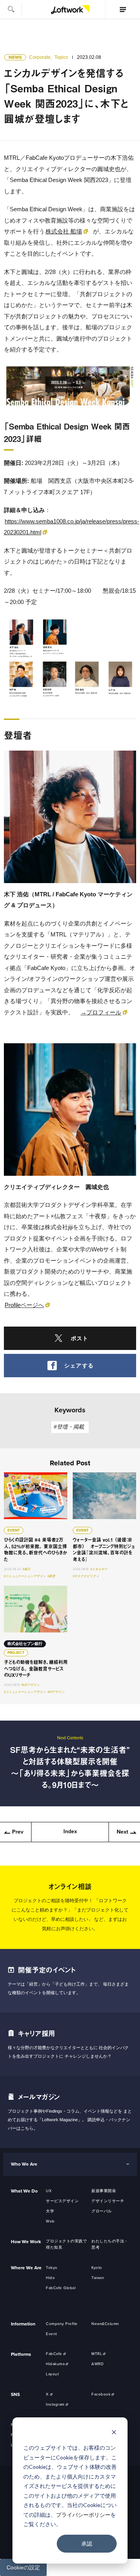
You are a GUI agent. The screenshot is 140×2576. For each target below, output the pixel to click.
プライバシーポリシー (83, 2515)
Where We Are (26, 2268)
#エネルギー (99, 1569)
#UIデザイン (56, 1692)
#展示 (26, 1569)
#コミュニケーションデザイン (25, 1576)
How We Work (26, 2242)
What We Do (24, 2191)
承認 (87, 2543)
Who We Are (24, 2164)
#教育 (51, 1576)
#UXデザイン (31, 1685)
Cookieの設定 (23, 2567)
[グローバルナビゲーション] (122, 9)
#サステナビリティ (86, 1576)
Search (11, 9)
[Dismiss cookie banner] (114, 2433)
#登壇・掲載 (69, 1427)
